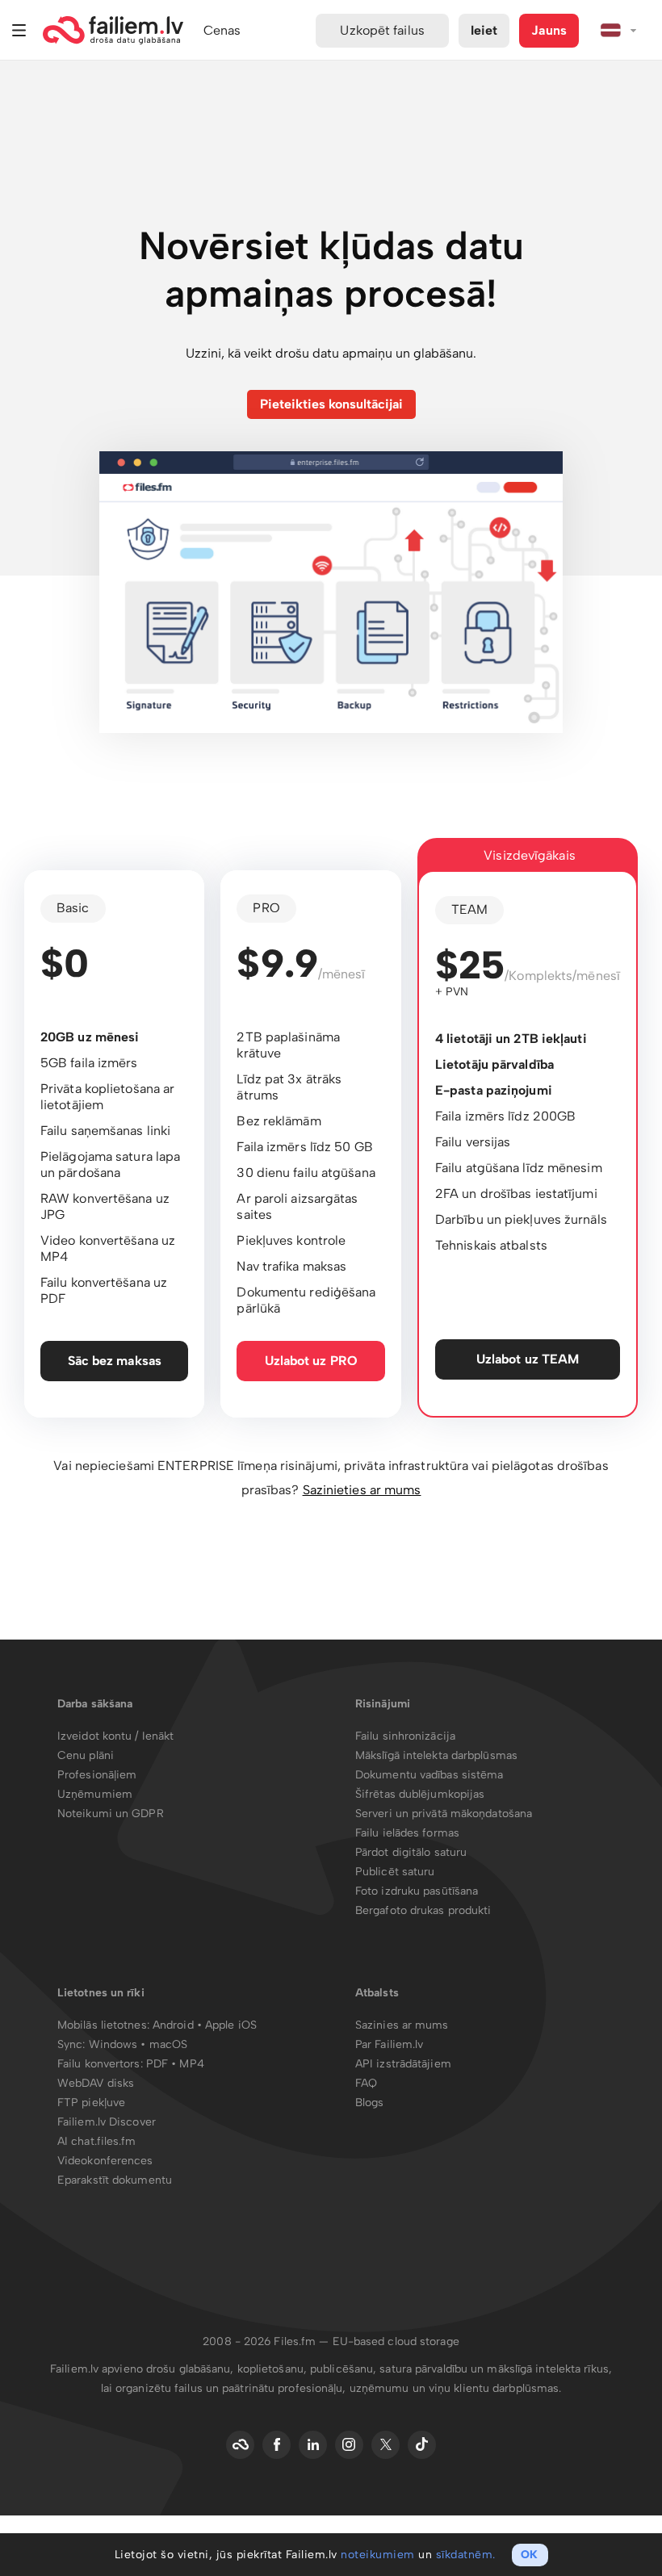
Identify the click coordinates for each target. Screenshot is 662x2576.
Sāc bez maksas (115, 1361)
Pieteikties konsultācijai (331, 404)
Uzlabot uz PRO (311, 1361)
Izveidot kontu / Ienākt (115, 1736)
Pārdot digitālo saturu (411, 1852)
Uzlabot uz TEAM (528, 1359)
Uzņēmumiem (95, 1794)
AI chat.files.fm (97, 2141)
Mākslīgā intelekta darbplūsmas (436, 1755)
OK (529, 2555)
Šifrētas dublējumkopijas (420, 1794)
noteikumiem (378, 2555)
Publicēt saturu (395, 1872)
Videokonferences (105, 2161)
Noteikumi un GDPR (111, 1814)
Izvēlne (19, 30)
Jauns (549, 30)
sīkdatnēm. (466, 2555)
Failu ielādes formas (407, 1833)
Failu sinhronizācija (405, 1736)
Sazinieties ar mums (362, 1490)
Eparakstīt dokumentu (115, 2180)
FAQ (366, 2083)
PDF (157, 2064)
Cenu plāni (86, 1755)
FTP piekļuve (91, 2103)
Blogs (370, 2103)
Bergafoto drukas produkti (423, 1910)
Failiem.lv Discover (107, 2122)
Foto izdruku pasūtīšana (417, 1891)
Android (175, 2025)
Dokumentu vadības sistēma (429, 1775)
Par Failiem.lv (389, 2044)
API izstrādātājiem (403, 2064)
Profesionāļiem (97, 1775)
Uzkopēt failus (382, 30)
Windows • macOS (138, 2044)
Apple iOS (231, 2025)
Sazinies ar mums (402, 2025)
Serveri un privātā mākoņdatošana (444, 1814)
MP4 (191, 2064)
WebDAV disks (96, 2083)
